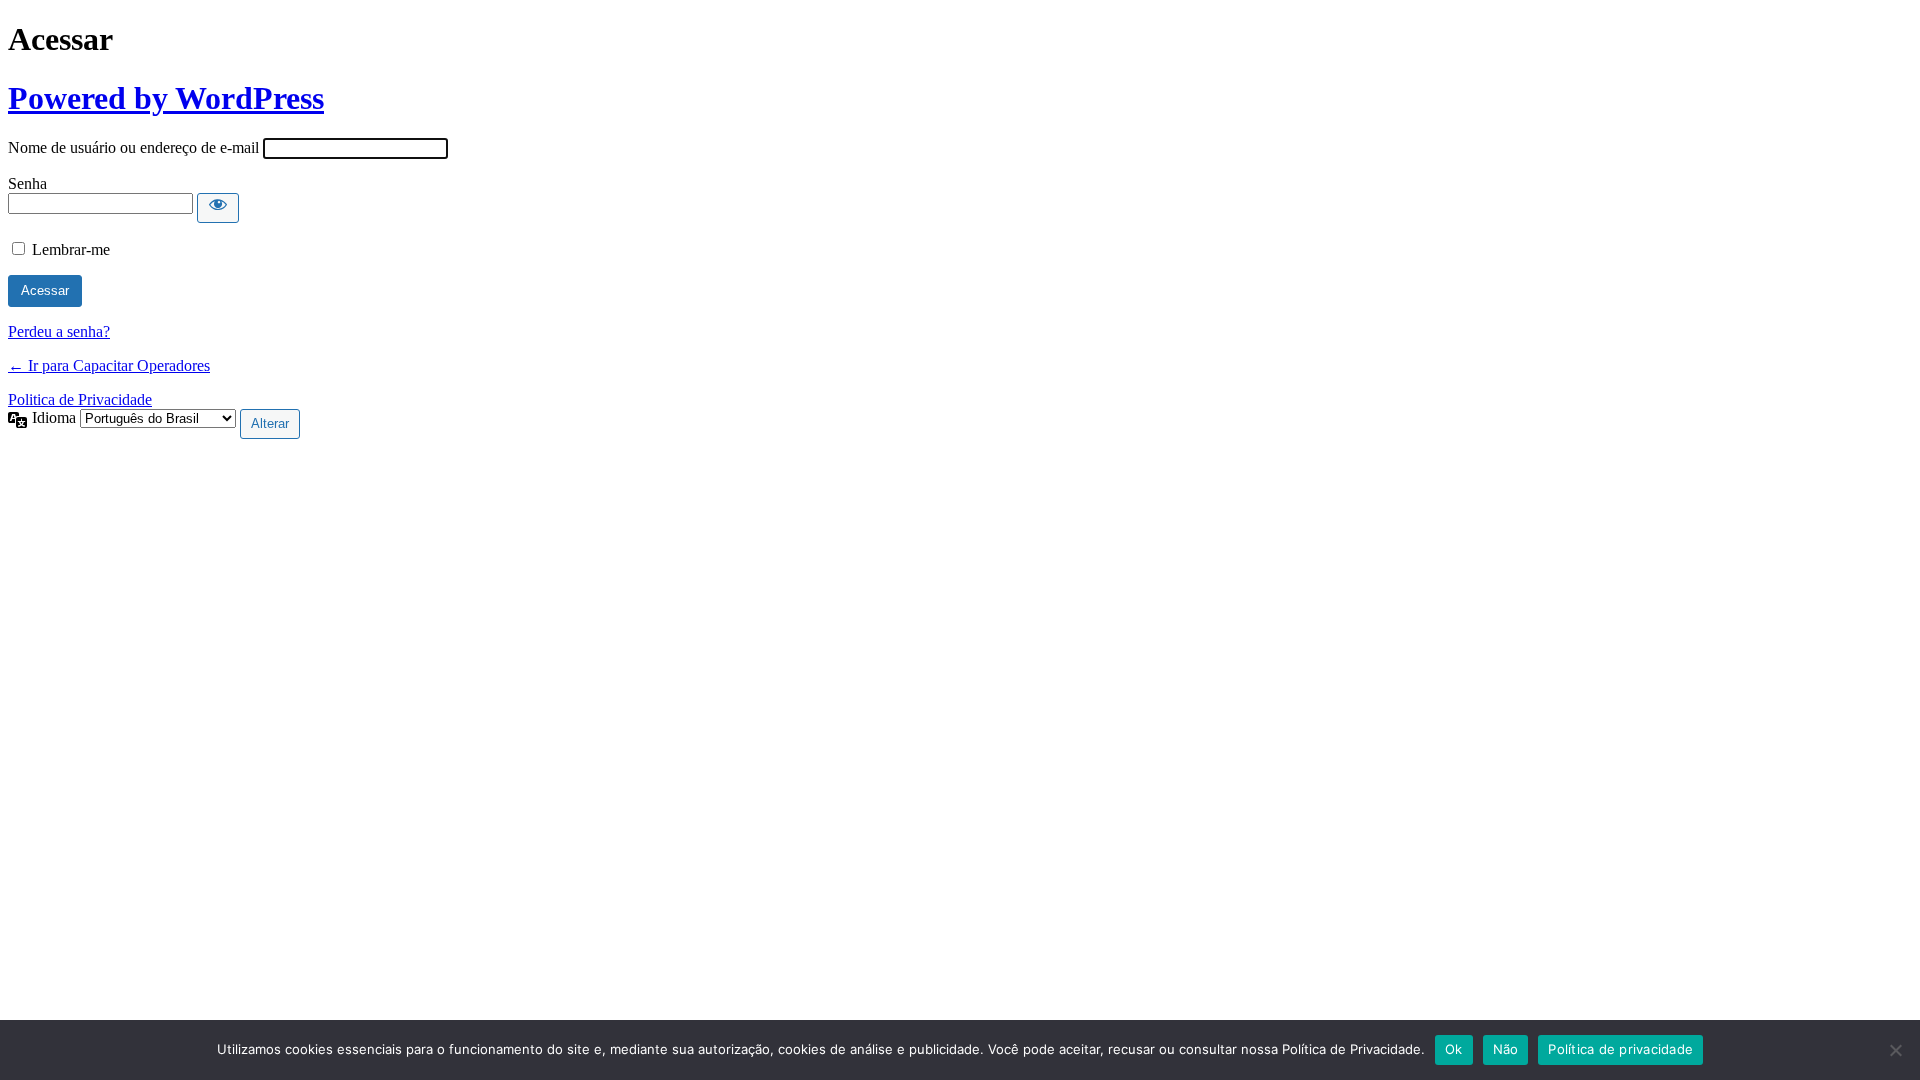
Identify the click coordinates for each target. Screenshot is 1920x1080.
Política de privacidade (1620, 1049)
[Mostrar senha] (218, 208)
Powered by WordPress (166, 98)
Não (1506, 1049)
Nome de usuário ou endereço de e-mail (133, 147)
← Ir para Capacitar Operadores (109, 365)
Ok (1454, 1049)
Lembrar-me (71, 249)
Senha (27, 183)
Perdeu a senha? (59, 331)
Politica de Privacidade (80, 399)
